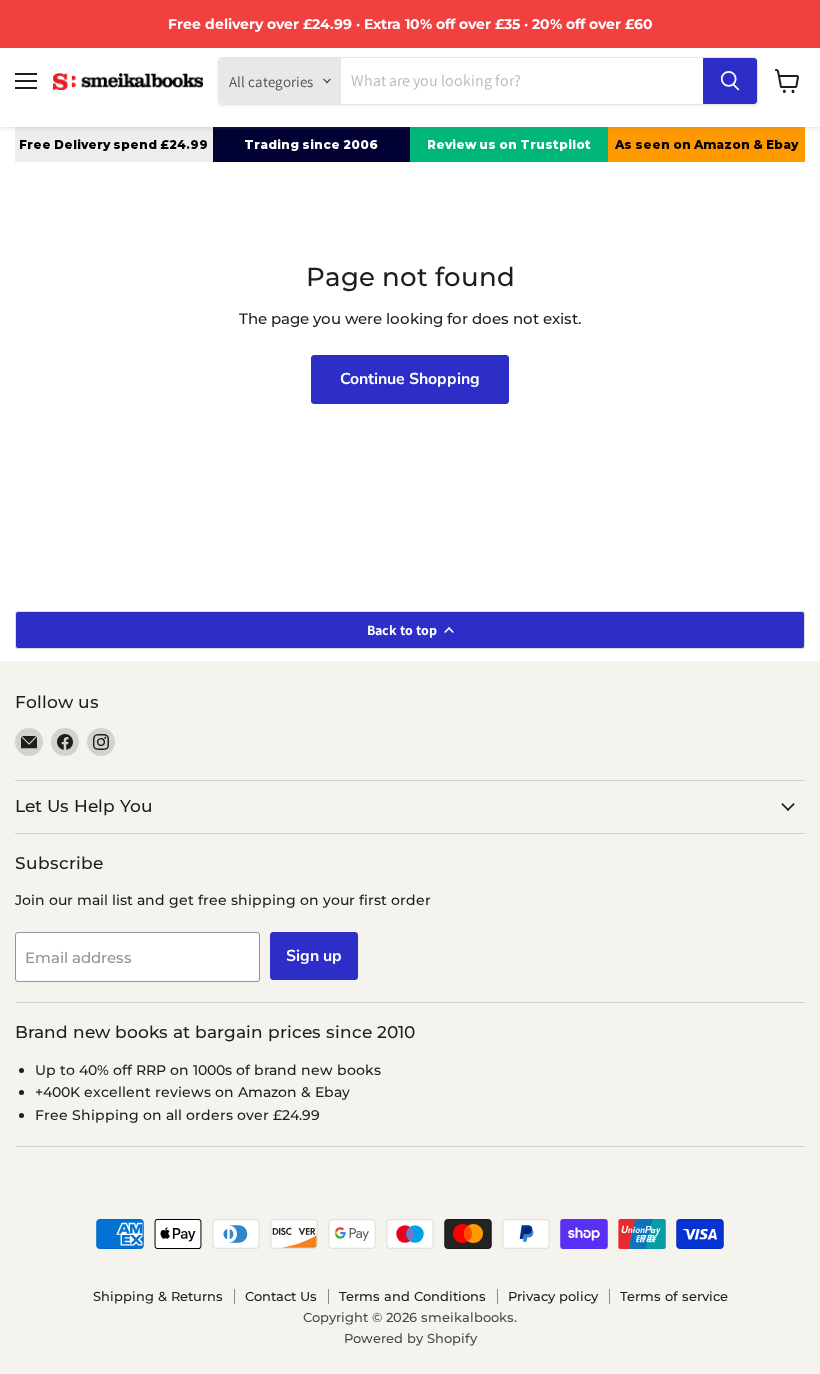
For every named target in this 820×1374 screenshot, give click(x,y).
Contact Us (281, 1296)
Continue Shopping (410, 379)
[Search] (730, 81)
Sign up (314, 956)
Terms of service (674, 1296)
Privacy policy (553, 1296)
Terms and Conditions (412, 1296)
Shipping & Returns (158, 1296)
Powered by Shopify (410, 1338)
